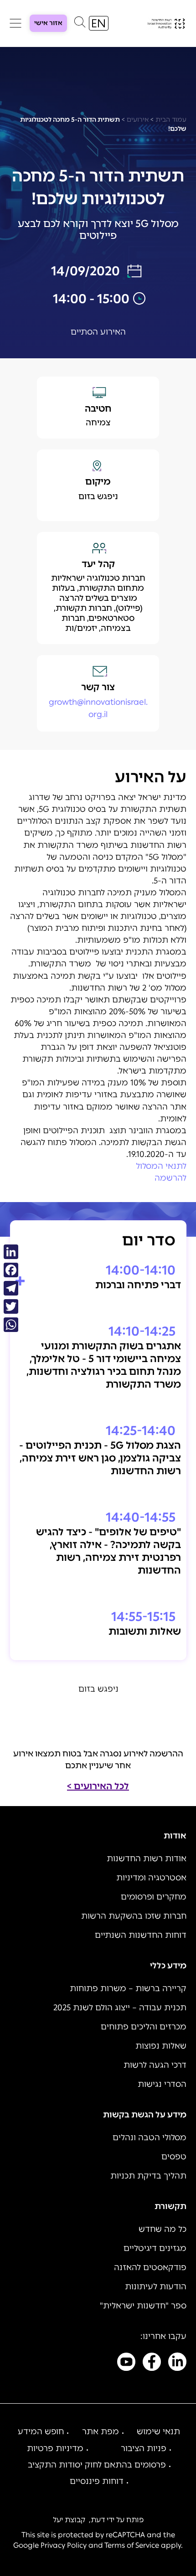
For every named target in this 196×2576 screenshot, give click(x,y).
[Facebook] (11, 1270)
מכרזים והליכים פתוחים (144, 2027)
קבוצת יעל (69, 2520)
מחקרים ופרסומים (154, 1897)
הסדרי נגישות (162, 2084)
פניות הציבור (144, 2448)
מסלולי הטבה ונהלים (150, 2137)
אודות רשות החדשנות (147, 1858)
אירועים (138, 120)
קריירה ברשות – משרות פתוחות (128, 1988)
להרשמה (170, 1178)
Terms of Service (132, 2545)
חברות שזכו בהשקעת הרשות (134, 1916)
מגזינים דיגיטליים (155, 2248)
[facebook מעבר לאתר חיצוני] (152, 2364)
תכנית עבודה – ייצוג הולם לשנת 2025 (120, 2008)
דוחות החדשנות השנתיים (141, 1935)
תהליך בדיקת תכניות (148, 2176)
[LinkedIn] (11, 1252)
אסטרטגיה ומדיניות (151, 1878)
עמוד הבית (171, 120)
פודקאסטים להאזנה (150, 2267)
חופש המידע (41, 2431)
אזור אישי (48, 23)
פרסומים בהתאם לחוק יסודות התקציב (97, 2465)
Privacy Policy (64, 2545)
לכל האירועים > (98, 1786)
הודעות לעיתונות (156, 2287)
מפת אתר (101, 2431)
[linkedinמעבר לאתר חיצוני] (177, 2364)
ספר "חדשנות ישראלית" (143, 2306)
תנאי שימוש (158, 2431)
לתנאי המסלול (161, 1166)
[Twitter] (11, 1306)
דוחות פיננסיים (97, 2481)
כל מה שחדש (162, 2229)
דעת (98, 2520)
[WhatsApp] (11, 1325)
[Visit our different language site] (99, 23)
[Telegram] (11, 1288)
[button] (80, 24)
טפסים (174, 2157)
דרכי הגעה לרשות (155, 2065)
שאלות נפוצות (161, 2046)
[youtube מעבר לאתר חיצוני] (126, 2364)
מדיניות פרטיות (55, 2448)
